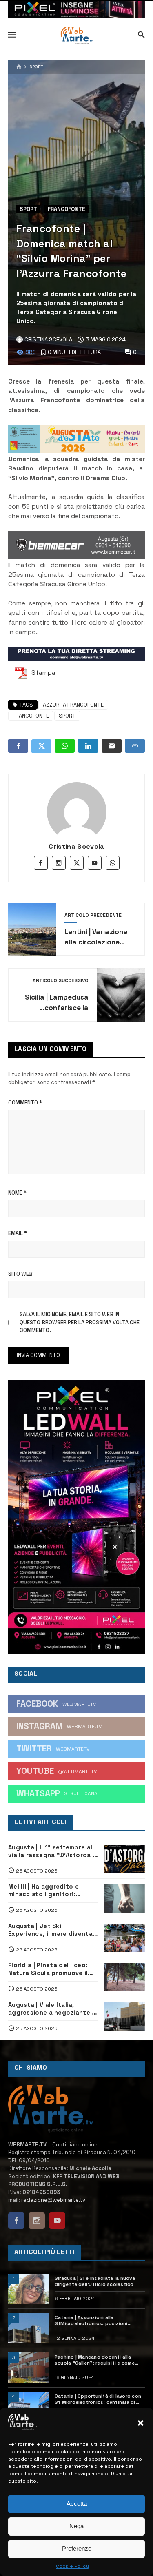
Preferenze (77, 2548)
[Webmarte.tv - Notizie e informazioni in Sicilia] (76, 35)
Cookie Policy (72, 2566)
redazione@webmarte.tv (53, 2200)
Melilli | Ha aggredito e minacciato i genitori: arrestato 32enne (43, 1891)
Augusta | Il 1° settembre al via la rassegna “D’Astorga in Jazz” (53, 1851)
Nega (76, 2526)
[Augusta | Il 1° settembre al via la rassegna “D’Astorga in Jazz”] (125, 1859)
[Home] (19, 67)
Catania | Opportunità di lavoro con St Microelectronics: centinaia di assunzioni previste (98, 2399)
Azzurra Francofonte (73, 705)
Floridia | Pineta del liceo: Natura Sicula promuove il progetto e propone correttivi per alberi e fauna (52, 1969)
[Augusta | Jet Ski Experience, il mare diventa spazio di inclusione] (125, 1938)
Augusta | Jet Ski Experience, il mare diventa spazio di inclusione (50, 1930)
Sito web (20, 1274)
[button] (141, 2423)
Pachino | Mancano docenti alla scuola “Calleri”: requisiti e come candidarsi (95, 2360)
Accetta (77, 2504)
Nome (17, 1193)
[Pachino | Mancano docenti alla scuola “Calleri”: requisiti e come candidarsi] (29, 2367)
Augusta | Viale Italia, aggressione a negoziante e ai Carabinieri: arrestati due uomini (52, 2009)
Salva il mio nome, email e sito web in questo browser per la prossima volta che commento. (80, 1322)
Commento (25, 1103)
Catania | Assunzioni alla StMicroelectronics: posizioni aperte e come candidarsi (91, 2321)
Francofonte (67, 209)
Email (18, 1233)
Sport (37, 67)
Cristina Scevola (76, 846)
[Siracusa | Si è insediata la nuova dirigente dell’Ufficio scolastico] (29, 2289)
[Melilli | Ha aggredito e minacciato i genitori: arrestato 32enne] (125, 1898)
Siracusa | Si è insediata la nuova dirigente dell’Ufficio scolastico (95, 2281)
